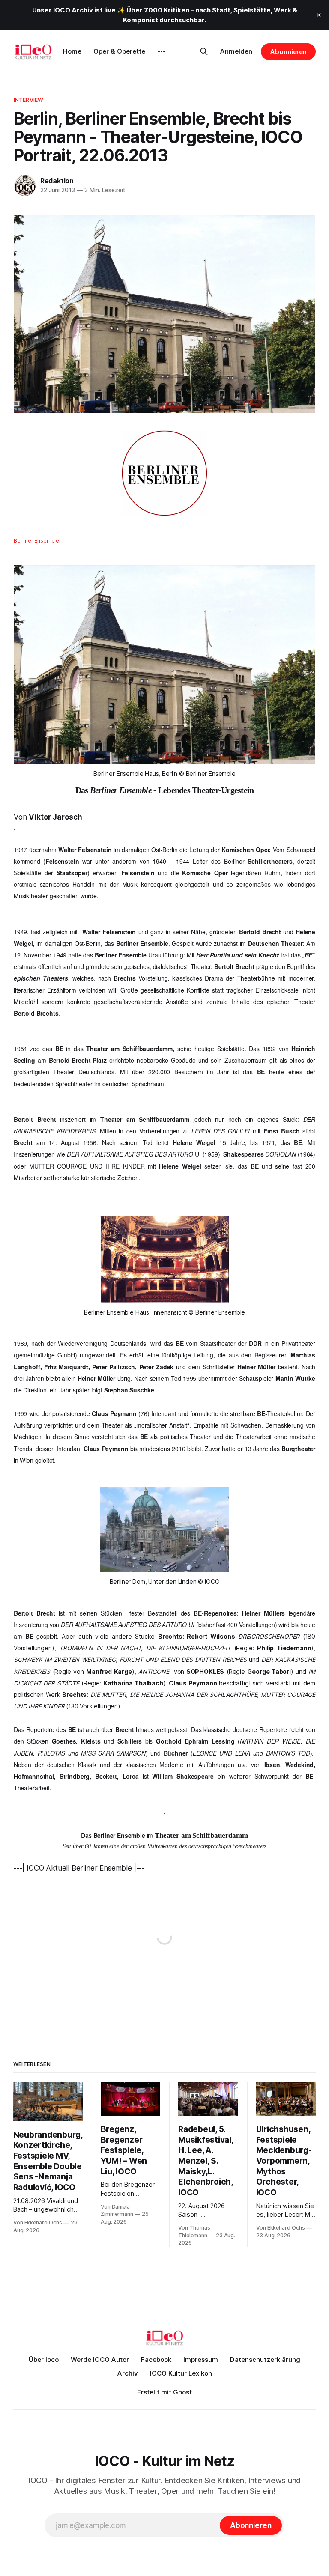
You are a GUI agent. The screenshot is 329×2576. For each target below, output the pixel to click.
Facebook (156, 2360)
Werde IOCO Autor (100, 2360)
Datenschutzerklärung (265, 2360)
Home (72, 51)
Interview (28, 100)
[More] (162, 51)
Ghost (182, 2392)
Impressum (201, 2360)
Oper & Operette (119, 51)
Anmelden (236, 51)
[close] (319, 15)
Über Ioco (44, 2360)
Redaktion (57, 181)
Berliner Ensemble (36, 541)
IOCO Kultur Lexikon (181, 2373)
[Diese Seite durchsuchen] (204, 51)
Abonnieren (288, 52)
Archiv (128, 2373)
